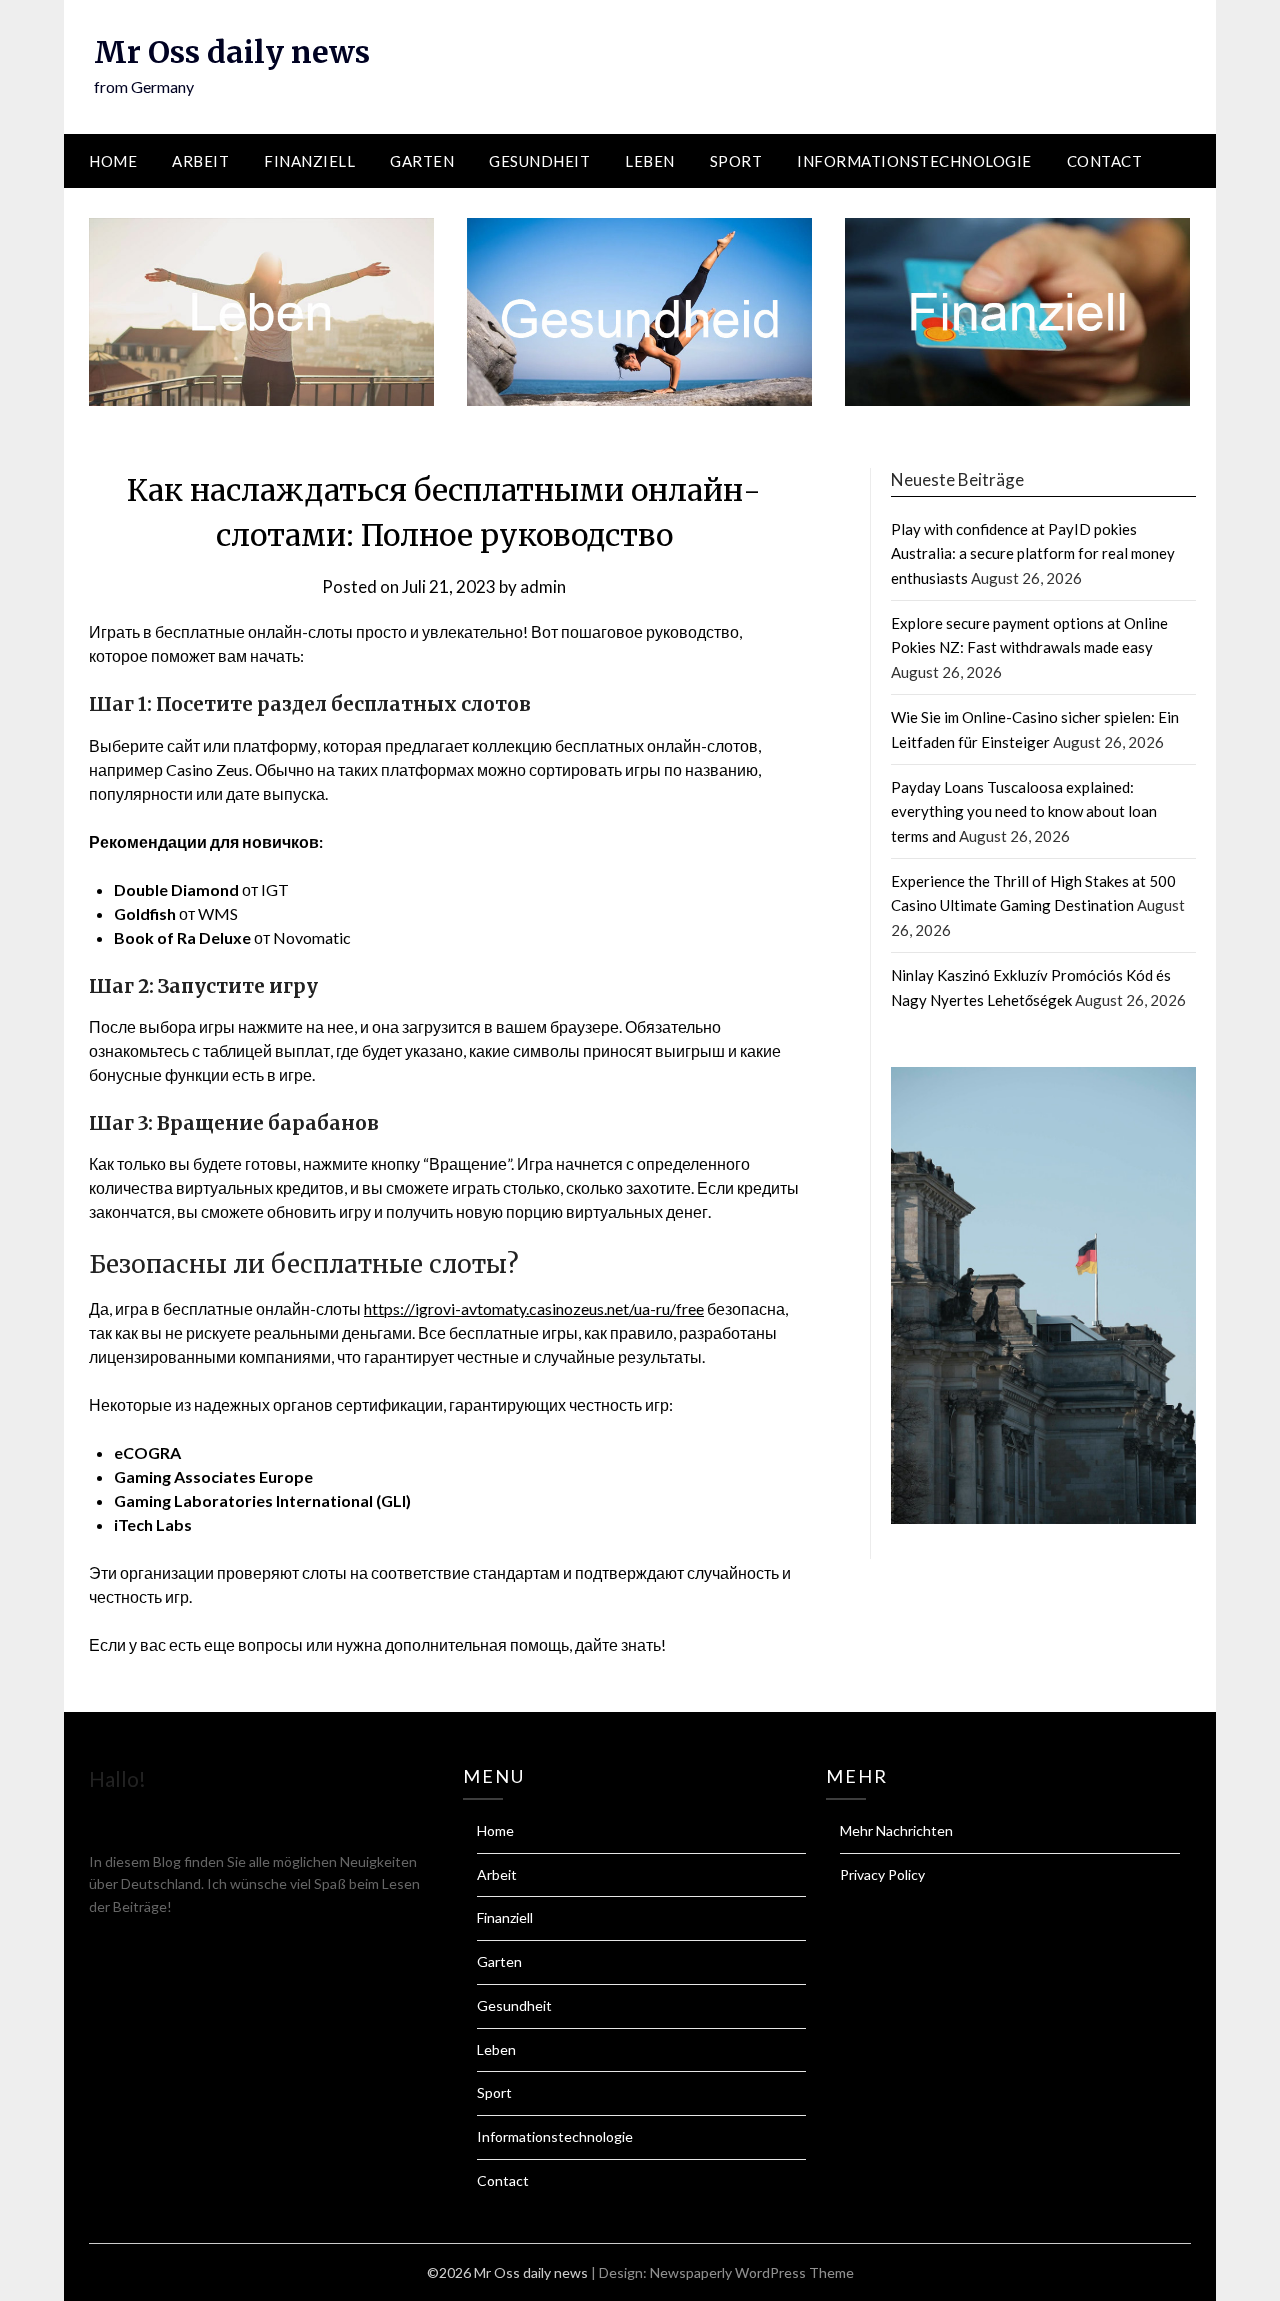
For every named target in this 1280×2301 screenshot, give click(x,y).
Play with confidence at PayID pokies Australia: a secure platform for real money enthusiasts (1033, 553)
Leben (650, 161)
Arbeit (200, 161)
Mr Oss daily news (232, 52)
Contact (1105, 161)
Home (113, 161)
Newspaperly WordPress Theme (752, 2272)
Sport (736, 161)
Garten (422, 161)
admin (543, 586)
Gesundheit (539, 161)
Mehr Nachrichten (896, 1830)
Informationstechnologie (914, 161)
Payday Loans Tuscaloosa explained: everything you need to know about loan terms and (1024, 811)
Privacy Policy (882, 1874)
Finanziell (309, 161)
